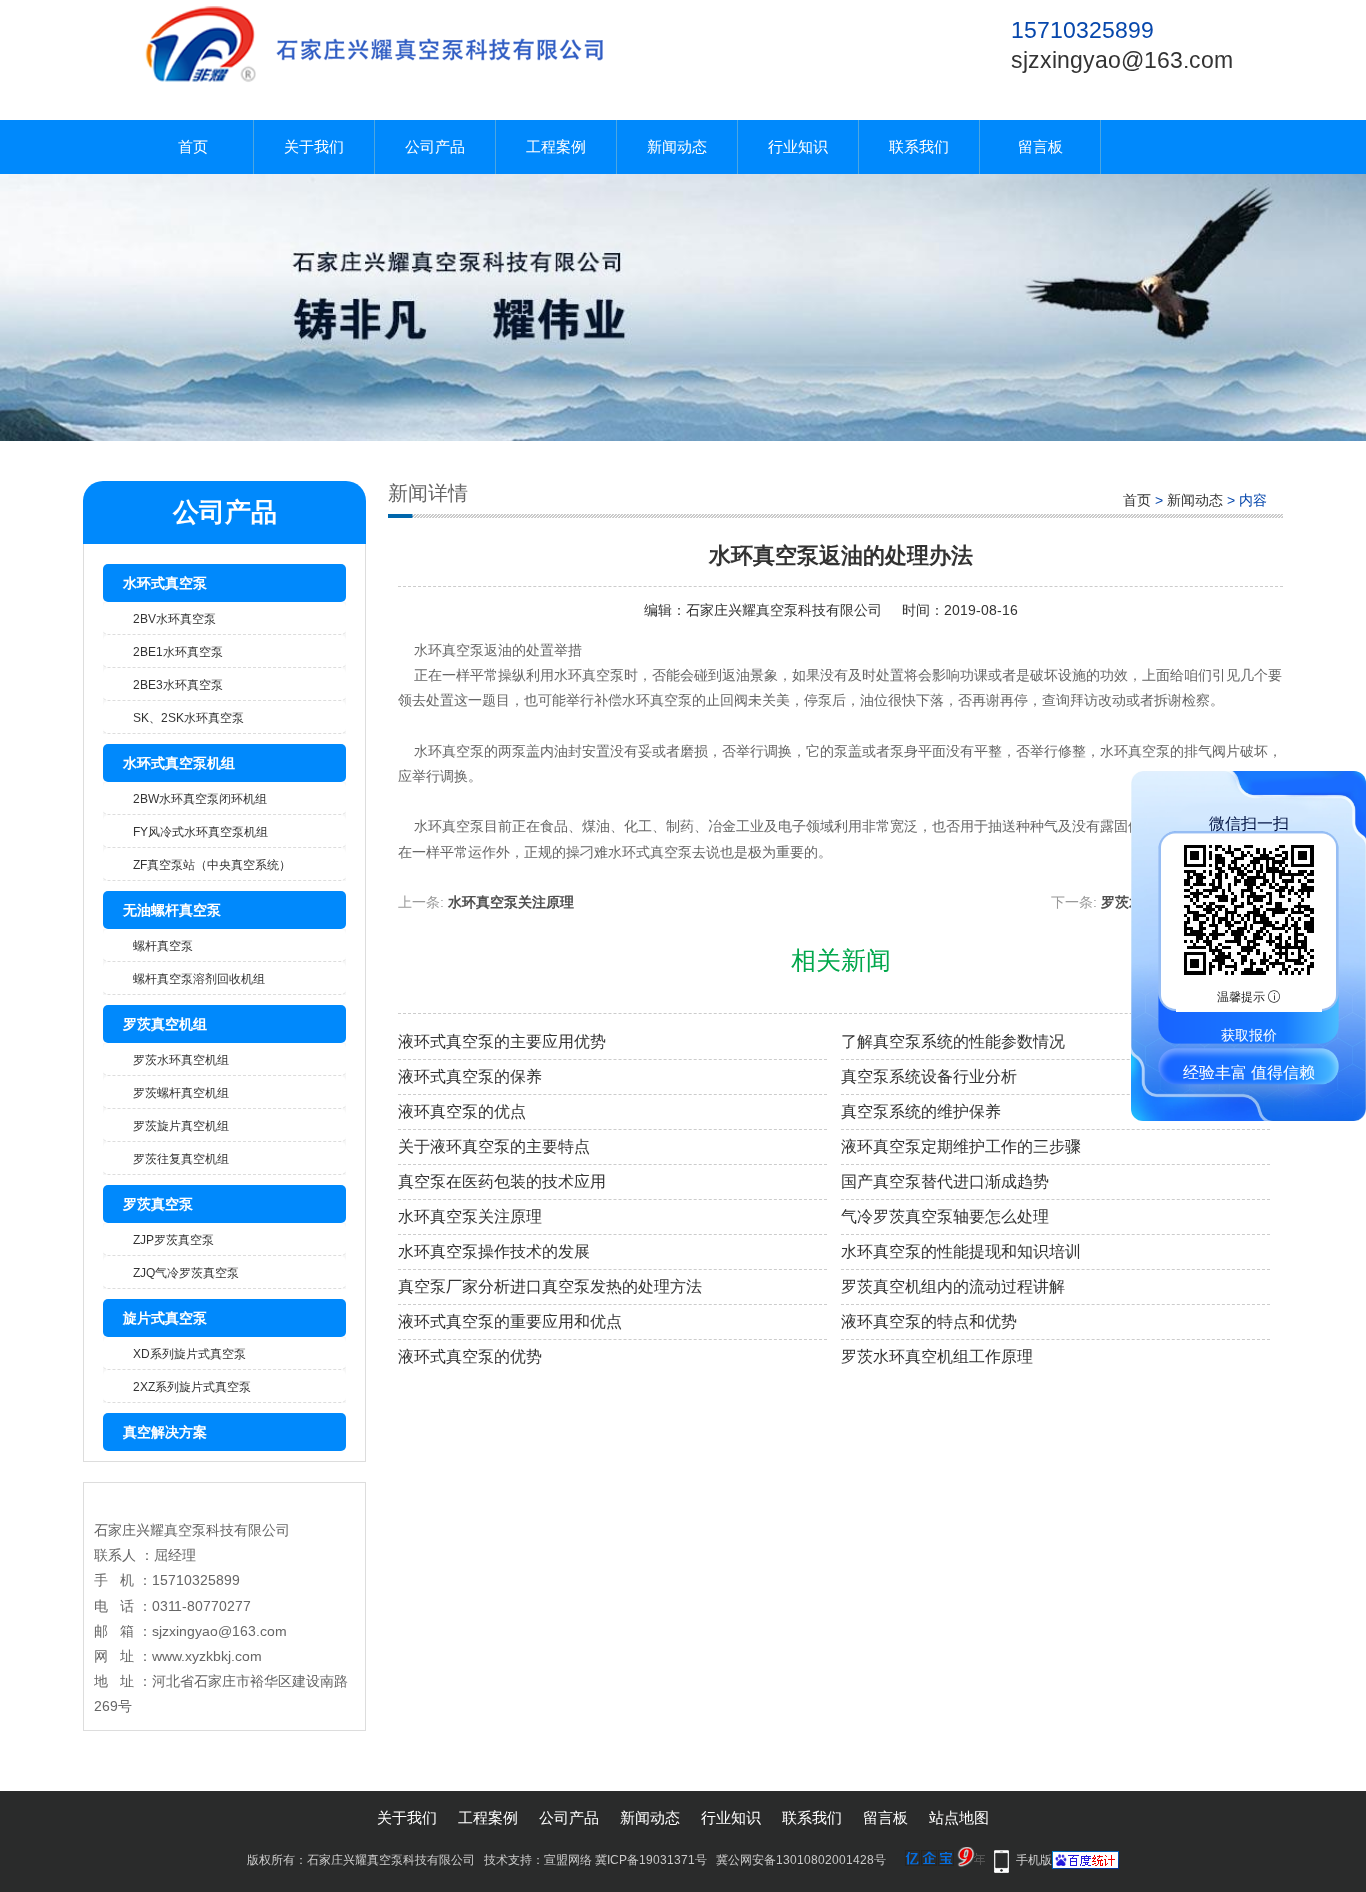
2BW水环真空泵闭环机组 (200, 799)
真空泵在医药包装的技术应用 (502, 1181)
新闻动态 (677, 146)
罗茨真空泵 (158, 1204)
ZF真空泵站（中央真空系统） (212, 865)
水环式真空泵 (165, 583)
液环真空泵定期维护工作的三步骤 (961, 1146)
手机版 (1034, 1860)
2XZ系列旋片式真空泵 (192, 1387)
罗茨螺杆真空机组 (181, 1093)
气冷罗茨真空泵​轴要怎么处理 (945, 1216)
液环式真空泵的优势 (470, 1356)
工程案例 (556, 146)
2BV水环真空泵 (174, 619)
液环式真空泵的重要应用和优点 (510, 1321)
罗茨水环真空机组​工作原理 (937, 1356)
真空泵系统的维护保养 (921, 1111)
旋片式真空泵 (165, 1318)
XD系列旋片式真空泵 (189, 1354)
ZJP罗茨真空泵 (173, 1240)
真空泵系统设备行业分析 (929, 1076)
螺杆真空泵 (163, 946)
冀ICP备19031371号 (651, 1860)
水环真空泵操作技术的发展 (494, 1251)
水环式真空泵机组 (179, 763)
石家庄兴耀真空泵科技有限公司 (784, 610)
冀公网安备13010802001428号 (801, 1860)
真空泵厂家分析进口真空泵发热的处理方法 (550, 1286)
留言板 (1040, 146)
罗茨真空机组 (165, 1024)
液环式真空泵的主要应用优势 (502, 1041)
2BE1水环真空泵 (178, 652)
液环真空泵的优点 (462, 1111)
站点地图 (959, 1817)
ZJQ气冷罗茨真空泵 (186, 1273)
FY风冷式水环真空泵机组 (200, 832)
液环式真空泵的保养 (470, 1076)
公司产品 (435, 146)
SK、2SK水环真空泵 (188, 718)
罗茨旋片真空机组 (181, 1126)
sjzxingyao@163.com (1122, 60)
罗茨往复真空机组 (181, 1159)
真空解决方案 (165, 1432)
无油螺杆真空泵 (172, 910)
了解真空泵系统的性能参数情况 (953, 1041)
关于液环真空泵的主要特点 (494, 1146)
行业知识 (798, 146)
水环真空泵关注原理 (511, 902)
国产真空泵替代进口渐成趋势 (945, 1181)
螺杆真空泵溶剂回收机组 (199, 979)
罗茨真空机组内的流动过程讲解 (953, 1286)
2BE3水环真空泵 (178, 685)
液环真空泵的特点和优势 (929, 1321)
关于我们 (314, 146)
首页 (193, 146)
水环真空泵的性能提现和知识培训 (961, 1251)
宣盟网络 (568, 1860)
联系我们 (919, 146)
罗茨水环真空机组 (181, 1060)
